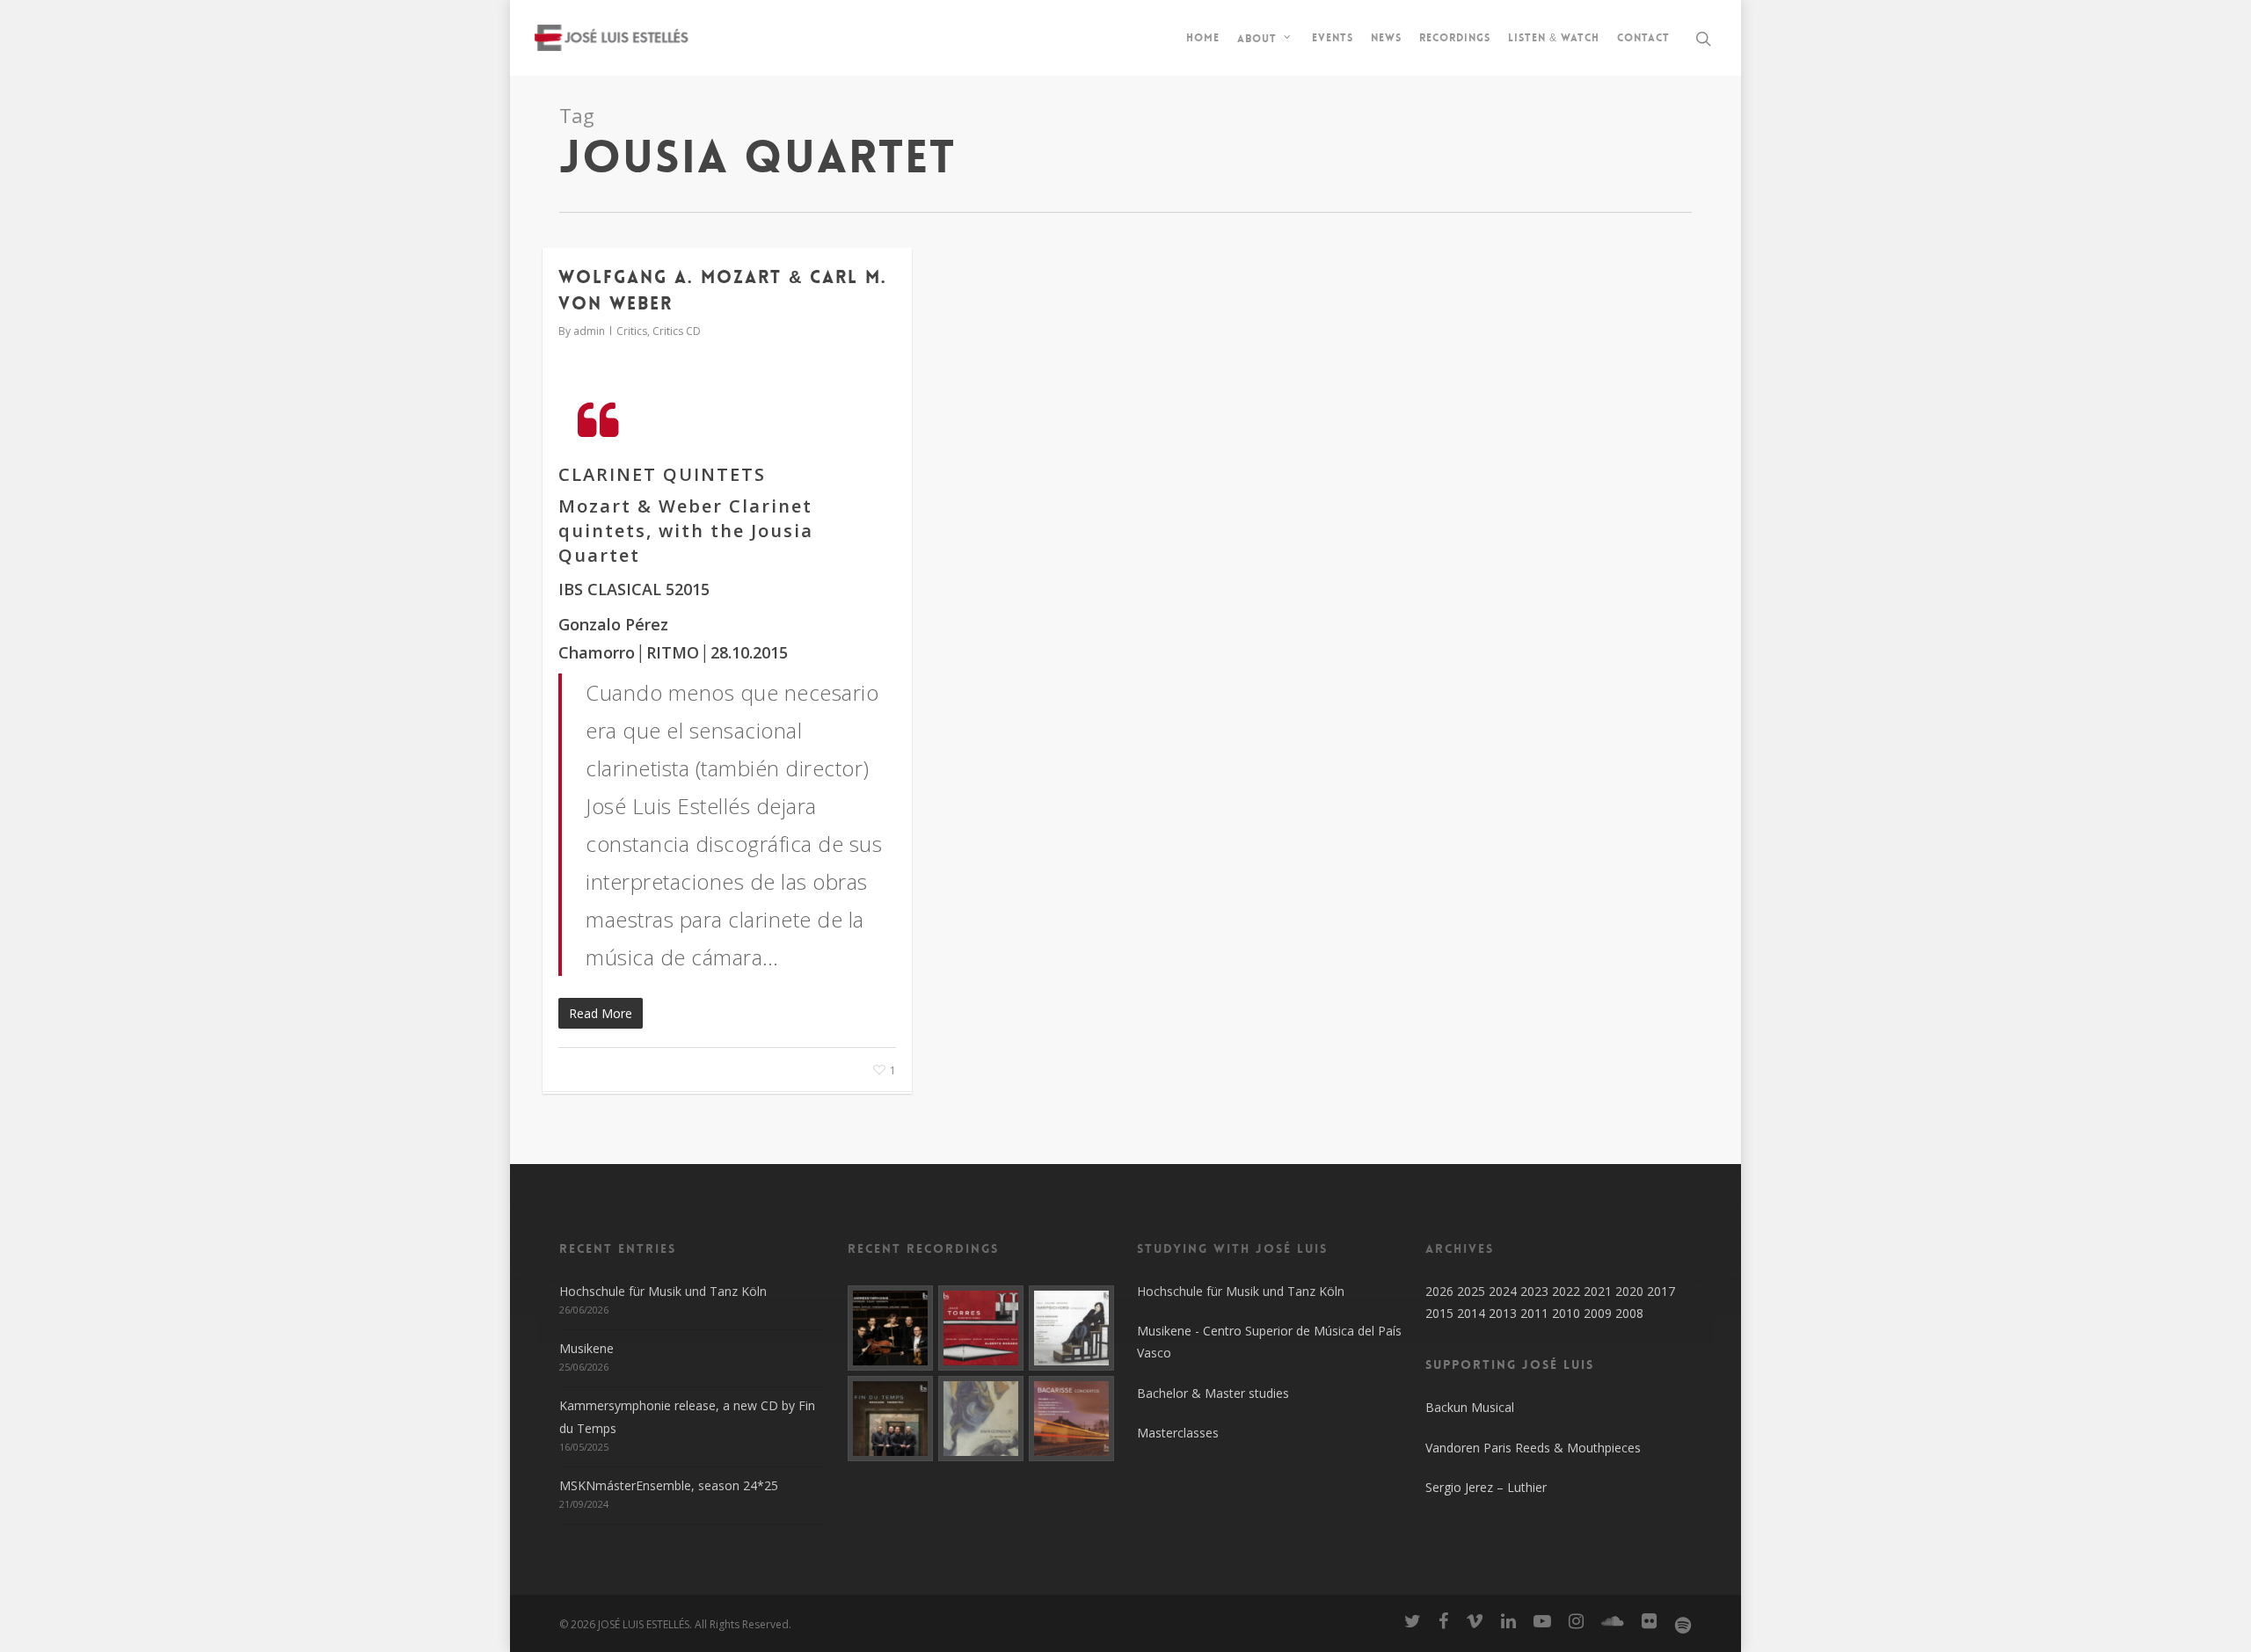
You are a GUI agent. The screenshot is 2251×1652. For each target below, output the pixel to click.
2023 (1534, 1291)
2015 (1439, 1313)
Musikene (586, 1348)
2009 (1598, 1313)
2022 (1566, 1291)
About (1257, 38)
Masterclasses (1178, 1433)
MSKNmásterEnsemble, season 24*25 (669, 1485)
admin (589, 331)
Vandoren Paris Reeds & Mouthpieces (1533, 1448)
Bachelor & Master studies (1213, 1393)
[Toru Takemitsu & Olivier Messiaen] (890, 1419)
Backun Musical (1470, 1407)
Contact (1643, 38)
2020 (1629, 1291)
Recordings (1455, 38)
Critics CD (677, 331)
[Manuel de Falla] (1071, 1328)
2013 (1503, 1313)
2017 (1661, 1291)
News (1386, 38)
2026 (1439, 1291)
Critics (632, 331)
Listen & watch (1554, 38)
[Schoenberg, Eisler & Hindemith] (890, 1328)
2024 (1503, 1291)
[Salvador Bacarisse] (1071, 1419)
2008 (1629, 1313)
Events (1333, 38)
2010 (1566, 1313)
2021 (1598, 1291)
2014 (1471, 1313)
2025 (1471, 1291)
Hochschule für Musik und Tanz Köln (663, 1291)
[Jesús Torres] (981, 1328)
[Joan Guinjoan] (981, 1419)
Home (1203, 38)
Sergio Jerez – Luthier (1486, 1487)
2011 (1534, 1313)
